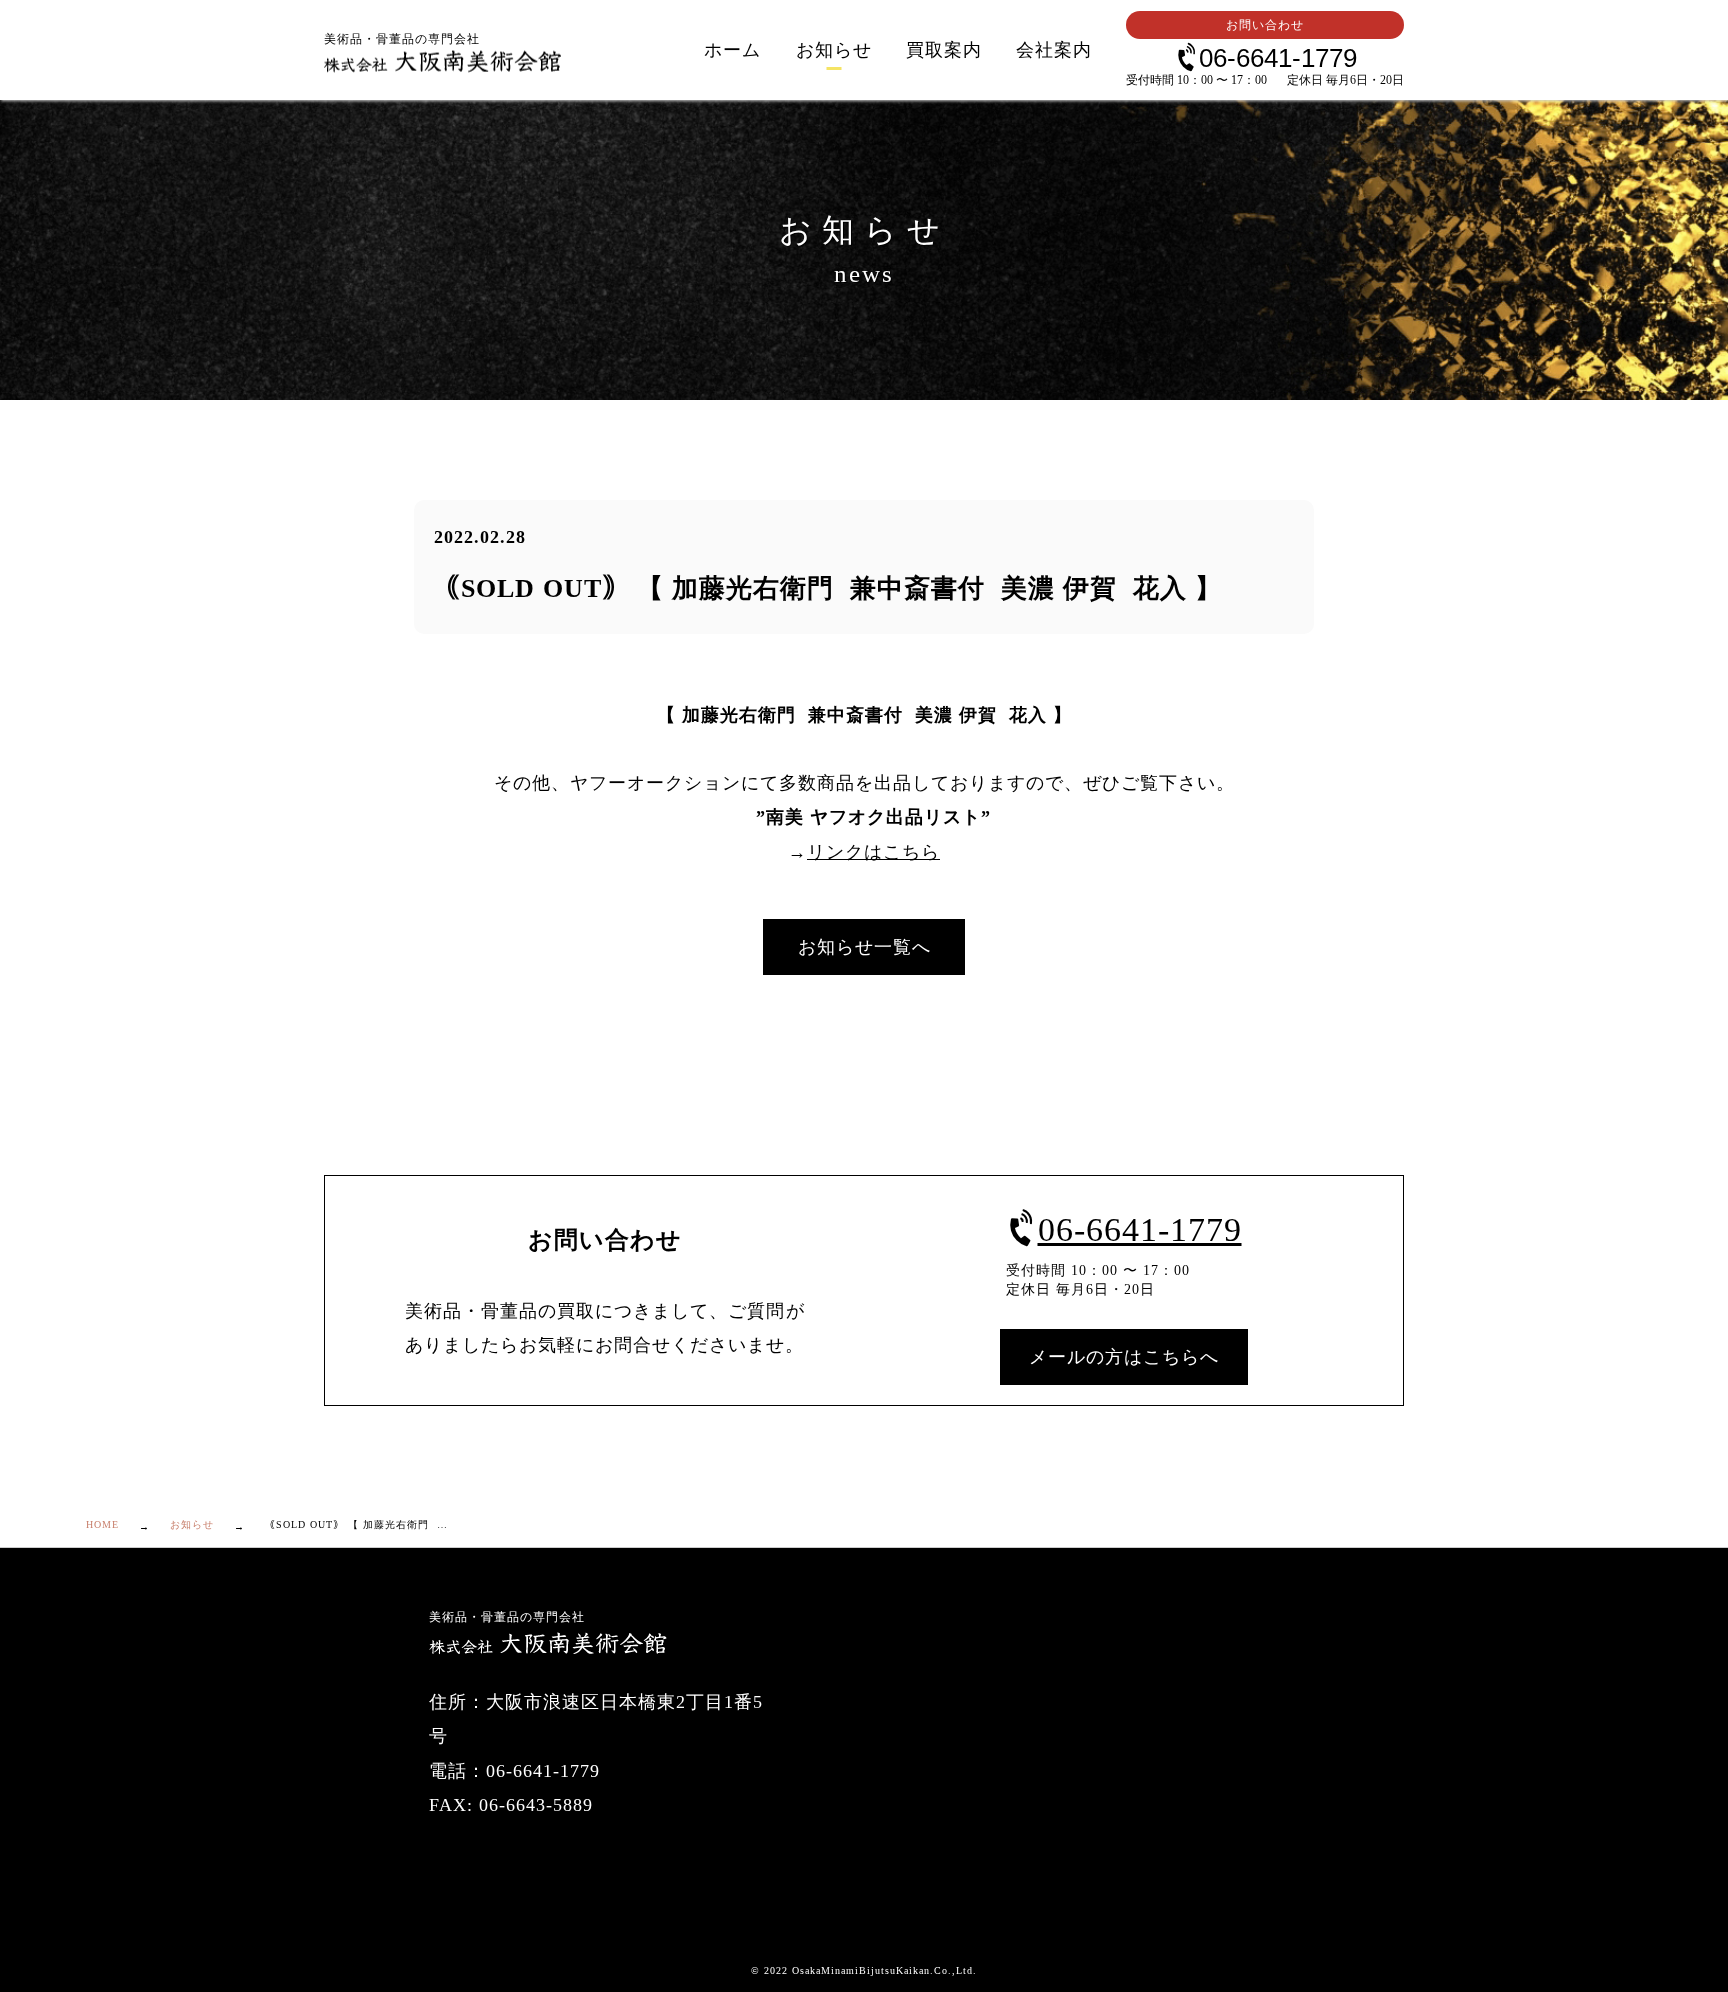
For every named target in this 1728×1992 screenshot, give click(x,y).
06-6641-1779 (1278, 57)
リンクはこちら (873, 852)
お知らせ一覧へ (864, 947)
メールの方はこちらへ (1124, 1357)
